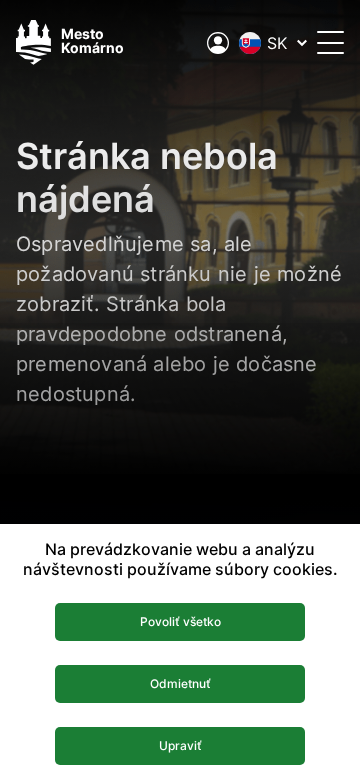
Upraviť (180, 745)
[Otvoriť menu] (330, 42)
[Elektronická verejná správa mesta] (218, 43)
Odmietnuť (180, 683)
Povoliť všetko (180, 621)
